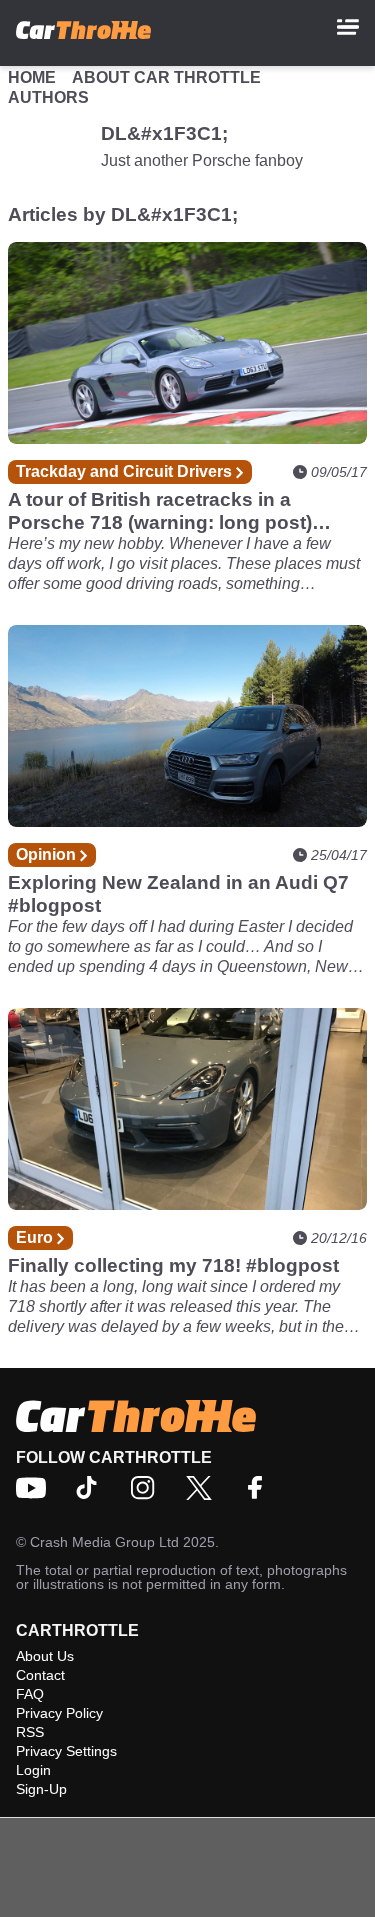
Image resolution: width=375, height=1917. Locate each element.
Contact (40, 1675)
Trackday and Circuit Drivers (126, 471)
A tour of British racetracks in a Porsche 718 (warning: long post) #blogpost (160, 511)
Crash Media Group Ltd (104, 1542)
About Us (45, 1656)
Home (32, 77)
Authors (48, 97)
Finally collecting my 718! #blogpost (173, 1265)
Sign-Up (41, 1789)
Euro (36, 1237)
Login (33, 1770)
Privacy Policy (59, 1713)
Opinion (48, 854)
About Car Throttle (166, 77)
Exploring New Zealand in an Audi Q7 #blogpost (178, 894)
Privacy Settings (66, 1751)
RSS (30, 1732)
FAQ (30, 1694)
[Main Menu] (348, 27)
